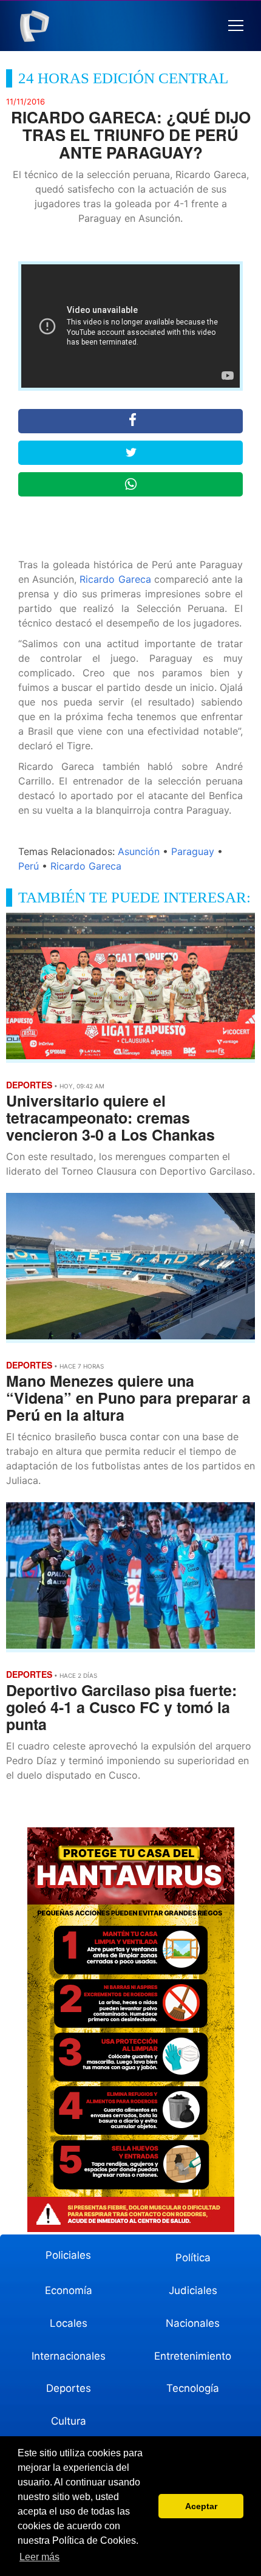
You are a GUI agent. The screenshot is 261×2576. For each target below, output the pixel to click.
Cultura (69, 2421)
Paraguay (193, 851)
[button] (236, 26)
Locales (69, 2323)
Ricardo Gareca (115, 579)
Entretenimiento (193, 2356)
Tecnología (193, 2388)
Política (193, 2258)
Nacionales (193, 2323)
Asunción (139, 851)
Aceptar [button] (201, 2506)
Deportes (69, 2388)
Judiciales (193, 2290)
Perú (29, 866)
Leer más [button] (39, 2557)
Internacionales (69, 2356)
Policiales (68, 2255)
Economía (69, 2290)
